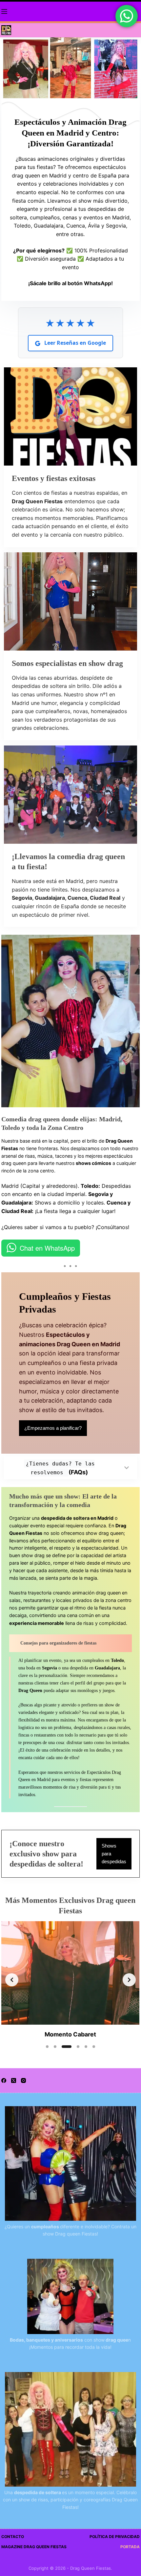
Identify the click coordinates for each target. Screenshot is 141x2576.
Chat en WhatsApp (47, 1248)
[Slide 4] (78, 2047)
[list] (70, 1980)
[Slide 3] (67, 2047)
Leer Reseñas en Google (74, 343)
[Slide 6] (94, 2047)
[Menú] (4, 11)
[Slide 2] (55, 2047)
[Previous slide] (12, 1980)
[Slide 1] (47, 2047)
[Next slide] (129, 1980)
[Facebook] (4, 2080)
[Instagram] (23, 2080)
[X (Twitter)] (14, 2080)
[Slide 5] (86, 2047)
